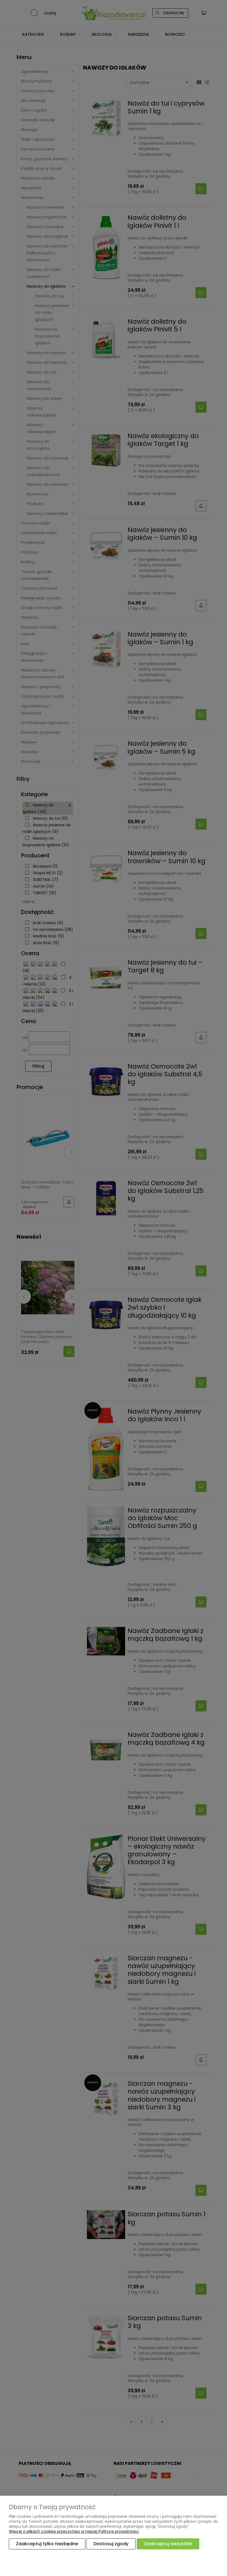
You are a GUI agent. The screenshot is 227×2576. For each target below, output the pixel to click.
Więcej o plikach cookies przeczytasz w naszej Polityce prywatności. (74, 2531)
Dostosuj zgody (111, 2544)
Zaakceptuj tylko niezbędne (47, 2544)
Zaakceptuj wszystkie (168, 2544)
